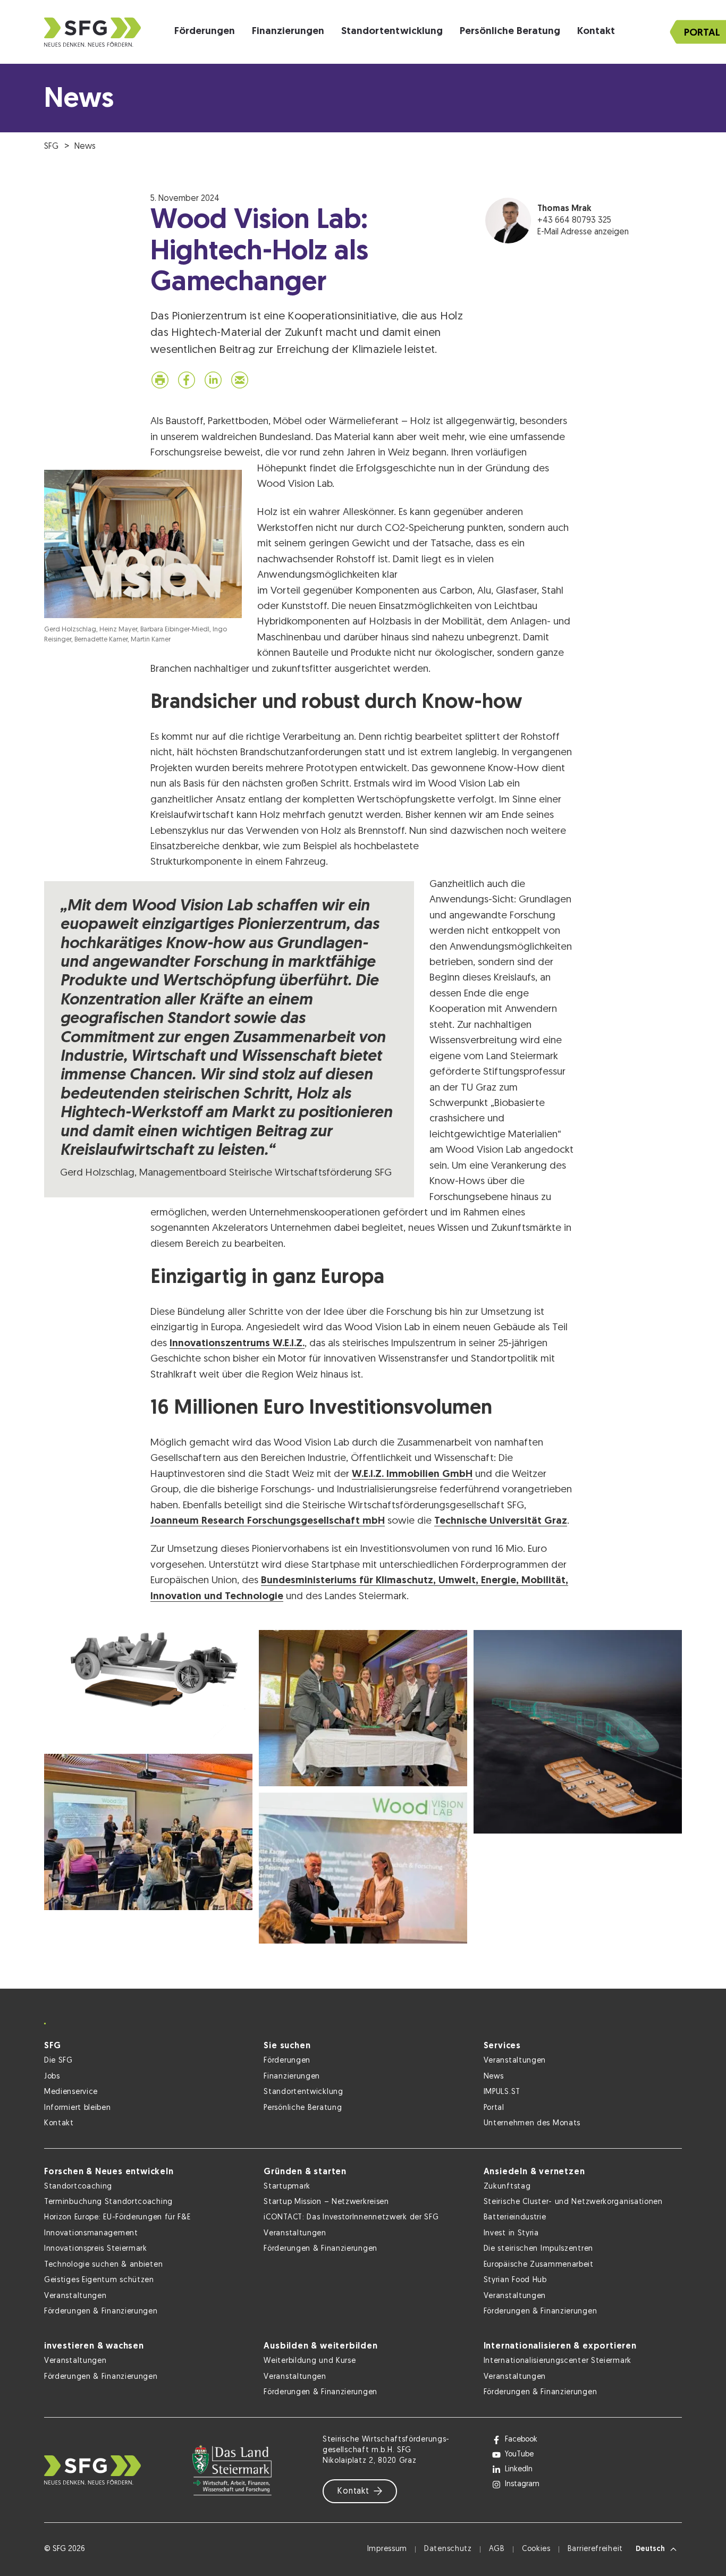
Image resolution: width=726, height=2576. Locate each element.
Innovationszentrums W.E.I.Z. (237, 1344)
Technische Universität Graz (501, 1521)
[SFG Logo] (92, 32)
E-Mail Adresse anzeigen (583, 232)
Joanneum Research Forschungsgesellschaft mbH (268, 1521)
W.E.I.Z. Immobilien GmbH (412, 1475)
